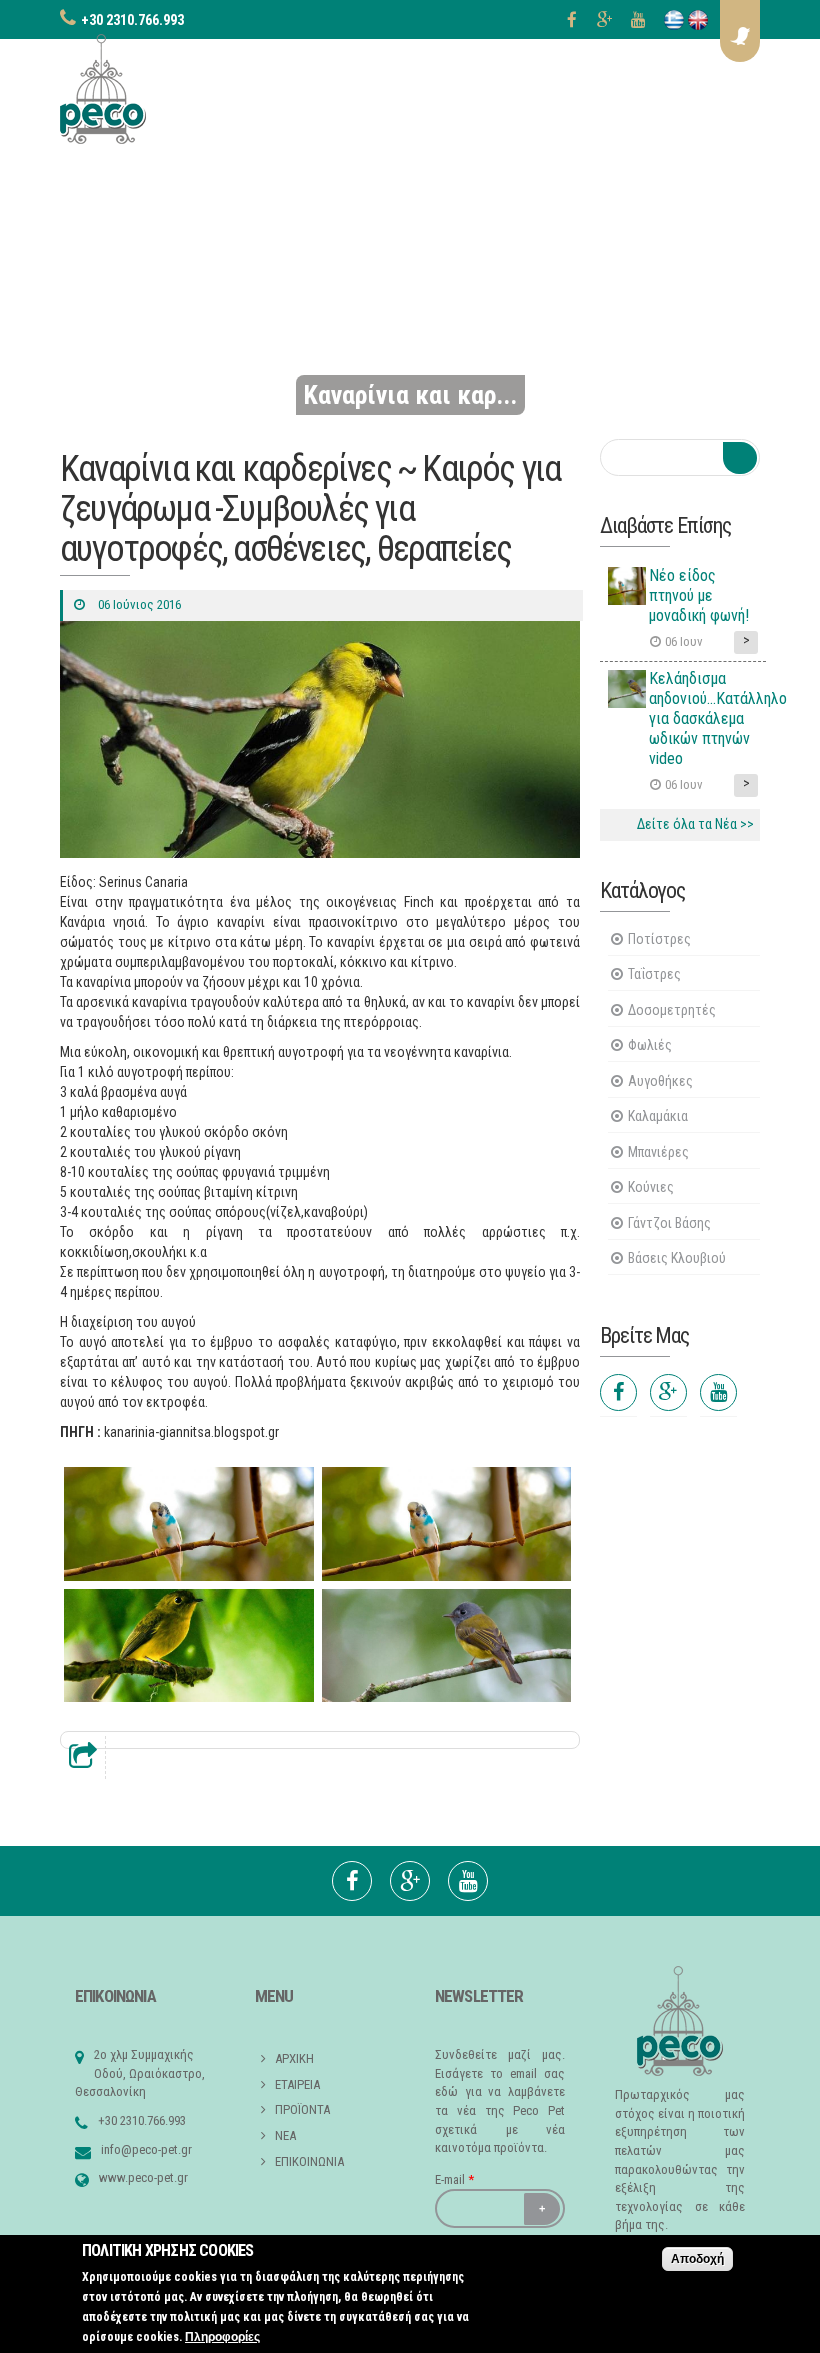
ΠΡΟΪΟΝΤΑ (302, 2109)
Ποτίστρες (659, 939)
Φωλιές (650, 1045)
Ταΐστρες (654, 974)
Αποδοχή (697, 2259)
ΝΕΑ (285, 2135)
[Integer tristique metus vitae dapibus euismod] (189, 1524)
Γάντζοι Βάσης (669, 1223)
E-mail (454, 2179)
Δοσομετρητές (672, 1010)
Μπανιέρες (658, 1152)
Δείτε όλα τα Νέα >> (695, 824)
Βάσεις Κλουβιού (677, 1258)
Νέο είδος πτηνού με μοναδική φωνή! (699, 595)
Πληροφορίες (222, 2337)
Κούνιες (651, 1187)
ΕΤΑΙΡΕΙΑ (297, 2084)
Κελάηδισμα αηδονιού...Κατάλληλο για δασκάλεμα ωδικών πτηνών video (718, 718)
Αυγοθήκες (660, 1081)
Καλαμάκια (658, 1116)
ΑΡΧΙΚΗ (294, 2058)
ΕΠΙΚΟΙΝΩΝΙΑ (309, 2161)
